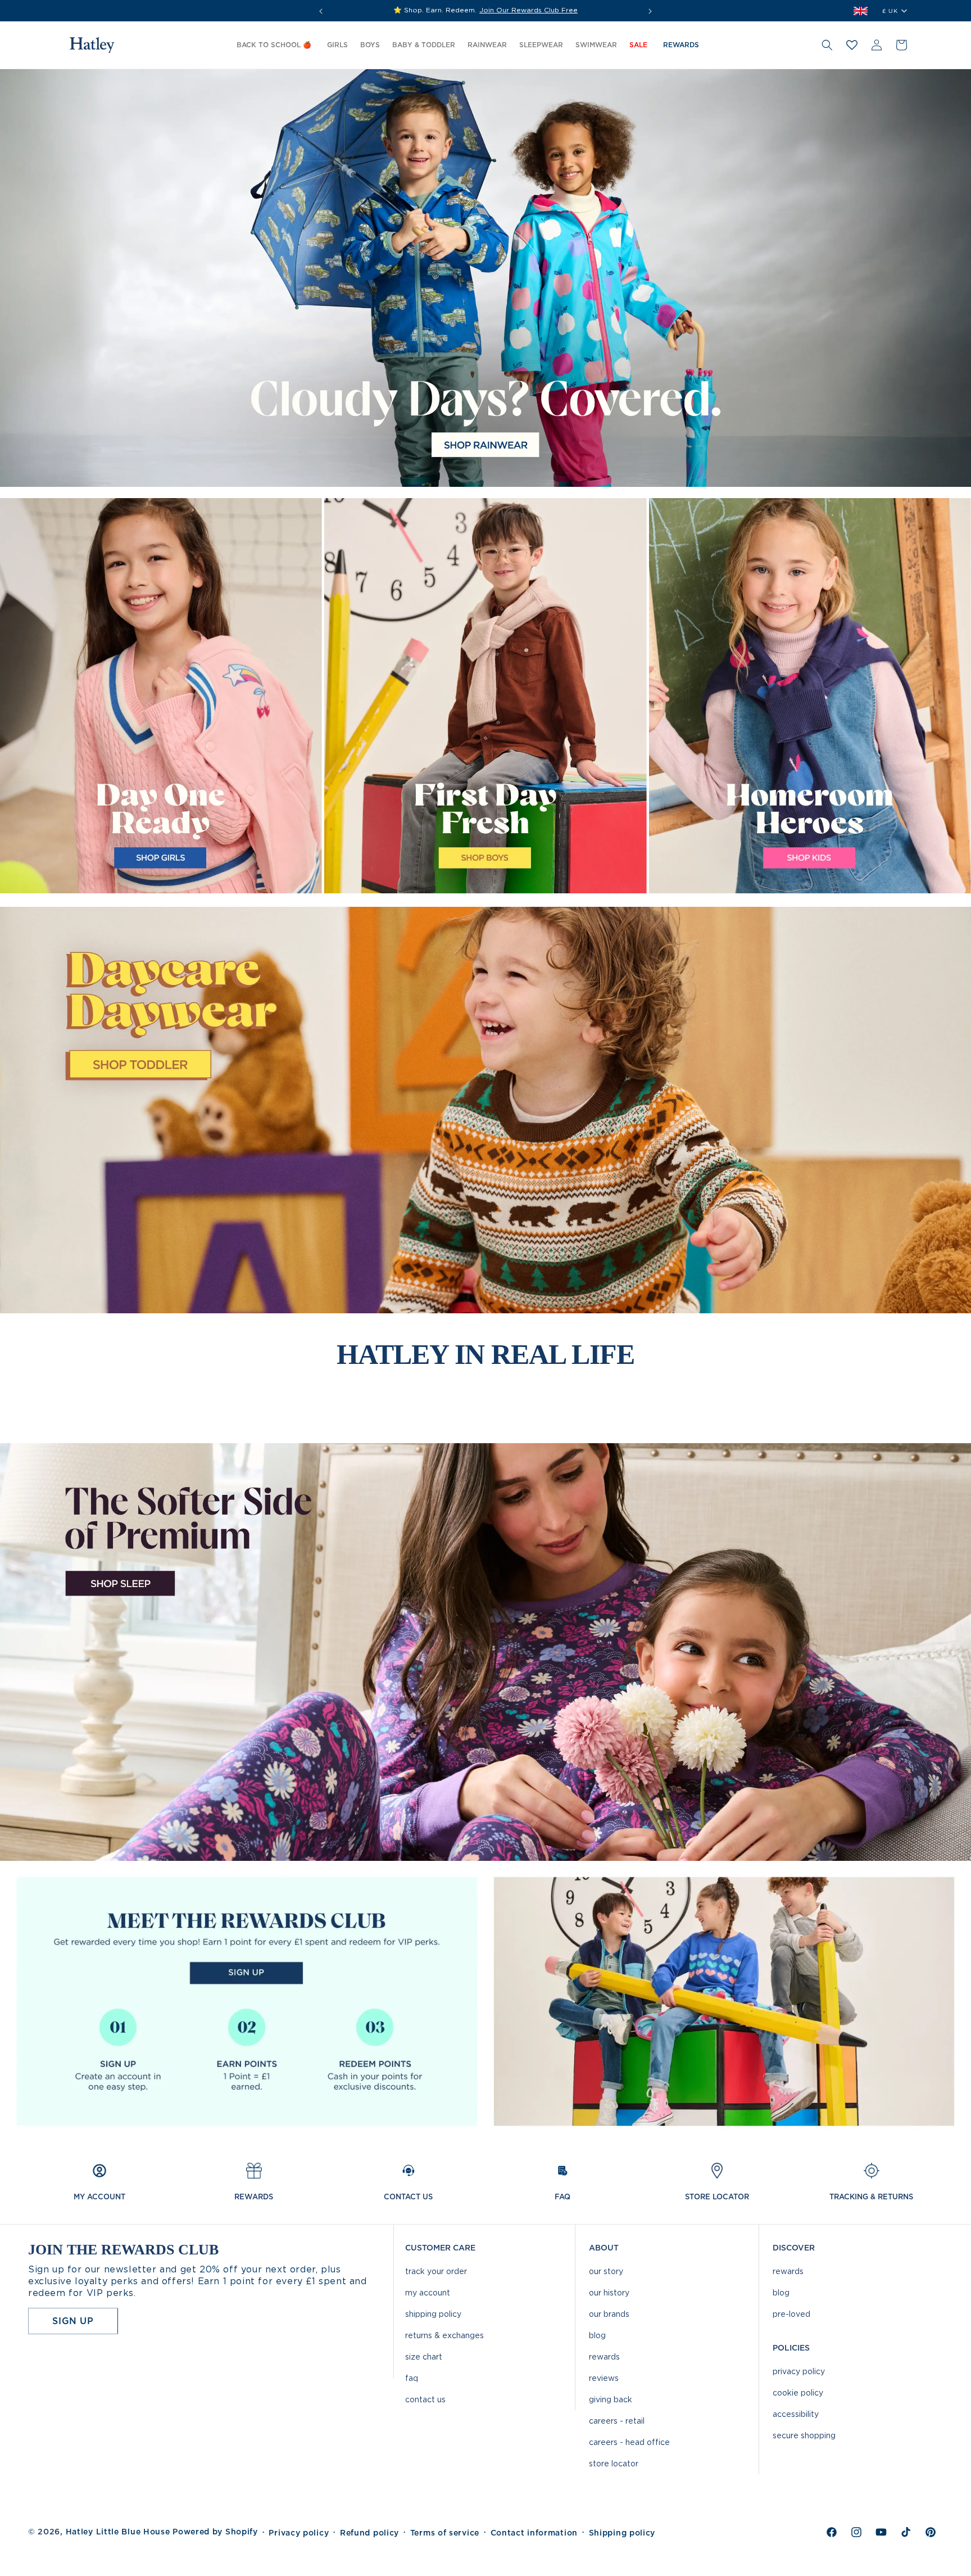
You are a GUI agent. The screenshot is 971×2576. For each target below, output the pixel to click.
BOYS (370, 45)
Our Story (606, 2271)
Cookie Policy (798, 2392)
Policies (791, 2348)
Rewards (604, 2356)
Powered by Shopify (215, 2532)
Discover (794, 2248)
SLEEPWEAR (541, 45)
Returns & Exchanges (444, 2335)
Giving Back (611, 2399)
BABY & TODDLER (424, 45)
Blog (597, 2335)
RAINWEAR (487, 45)
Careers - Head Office (629, 2442)
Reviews (604, 2378)
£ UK (890, 11)
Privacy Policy (799, 2371)
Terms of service (445, 2533)
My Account (428, 2292)
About (604, 2248)
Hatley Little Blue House (118, 2532)
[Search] (827, 45)
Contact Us (425, 2399)
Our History (609, 2292)
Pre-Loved (791, 2314)
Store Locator (614, 2463)
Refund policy (369, 2533)
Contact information (534, 2533)
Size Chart (424, 2356)
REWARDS (681, 45)
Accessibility (796, 2414)
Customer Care (440, 2248)
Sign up (73, 2321)
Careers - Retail (617, 2421)
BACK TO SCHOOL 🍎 (274, 45)
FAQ (412, 2378)
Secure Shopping (804, 2435)
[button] (337, 46)
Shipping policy (622, 2533)
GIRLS (337, 45)
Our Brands (609, 2314)
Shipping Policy (433, 2314)
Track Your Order (436, 2271)
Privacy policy (299, 2533)
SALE (638, 45)
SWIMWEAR (596, 45)
